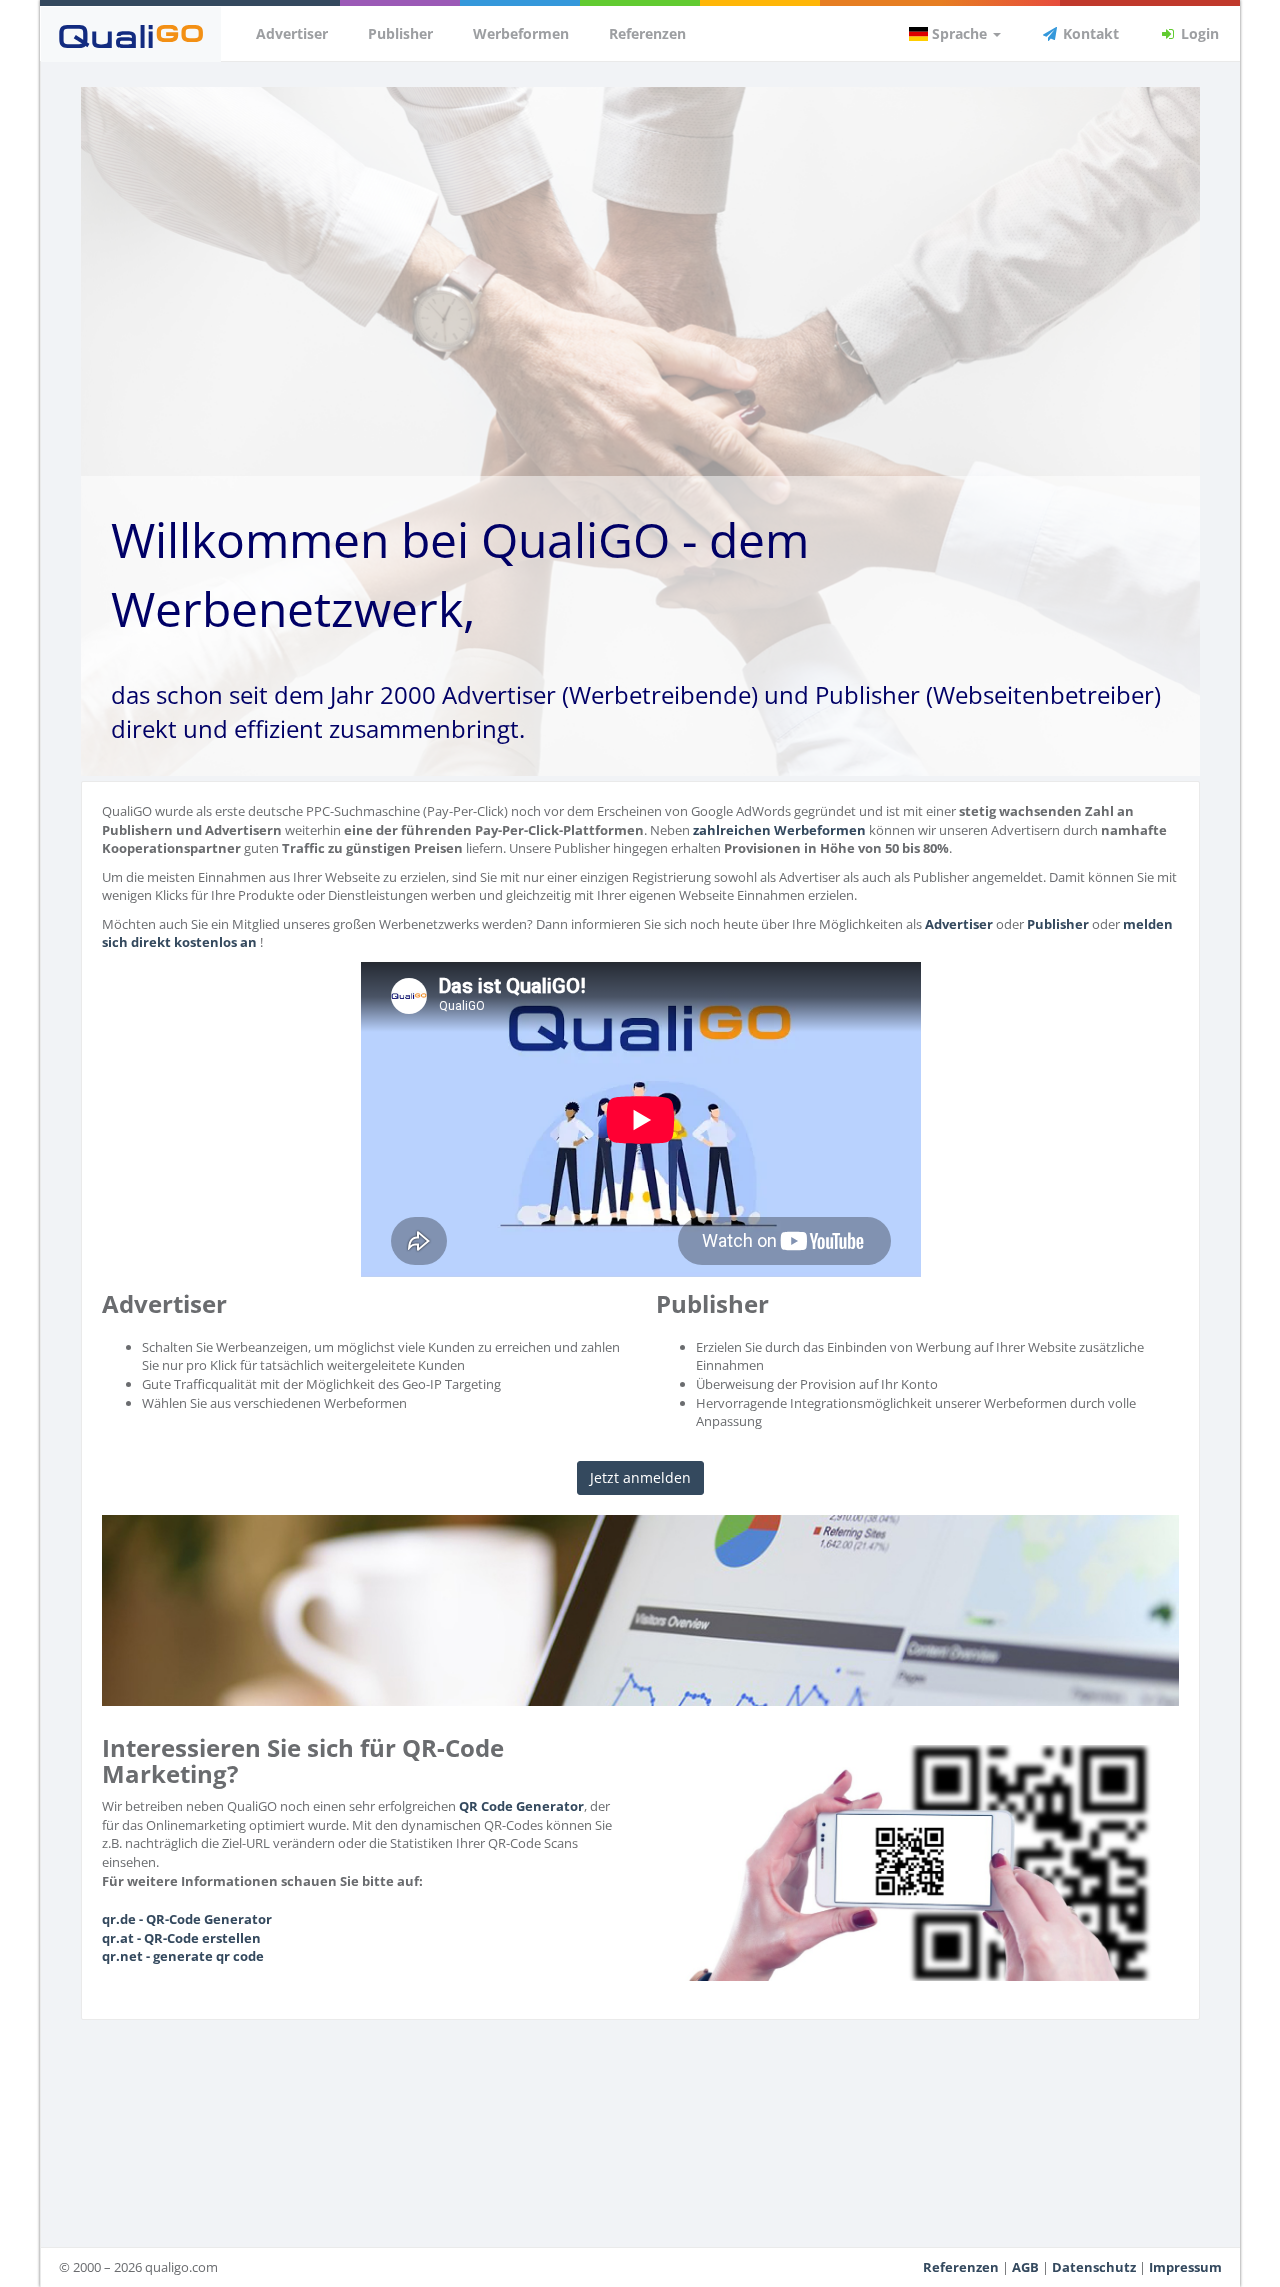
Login (1198, 33)
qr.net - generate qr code (183, 1956)
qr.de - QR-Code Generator (187, 1919)
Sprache (959, 33)
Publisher (400, 33)
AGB (1025, 2267)
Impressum (1185, 2267)
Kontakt (1089, 33)
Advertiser (292, 33)
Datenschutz (1094, 2267)
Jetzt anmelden (640, 1477)
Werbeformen (521, 33)
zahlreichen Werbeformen (779, 830)
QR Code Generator (521, 1806)
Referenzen (647, 33)
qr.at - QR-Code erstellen (181, 1938)
